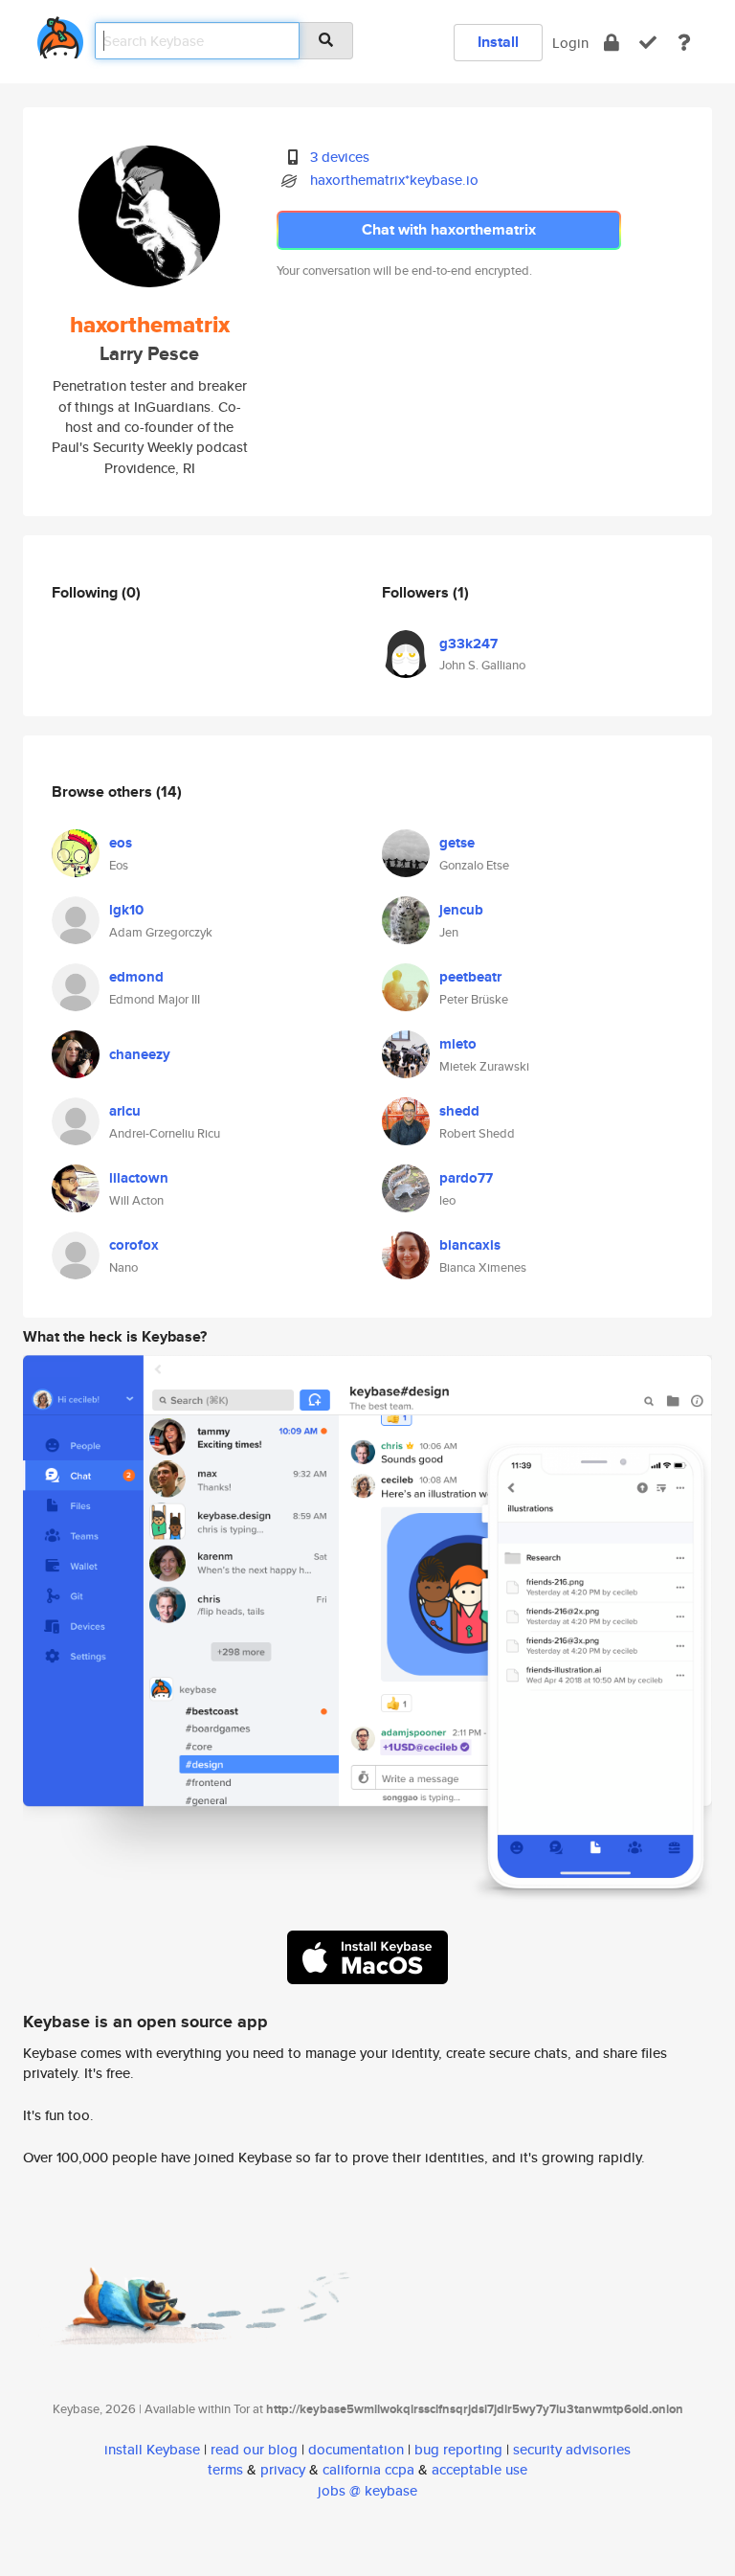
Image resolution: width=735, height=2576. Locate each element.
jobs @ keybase (367, 2490)
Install (498, 42)
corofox (134, 1245)
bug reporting (458, 2449)
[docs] (684, 43)
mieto (458, 1044)
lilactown (139, 1178)
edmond (136, 977)
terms (225, 2469)
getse (457, 843)
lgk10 (126, 910)
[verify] (648, 43)
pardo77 (466, 1178)
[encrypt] (612, 43)
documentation (356, 2449)
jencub (461, 910)
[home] (60, 34)
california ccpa (368, 2469)
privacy (283, 2469)
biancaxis (470, 1245)
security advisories (572, 2449)
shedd (459, 1111)
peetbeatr (470, 977)
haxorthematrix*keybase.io (394, 180)
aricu (125, 1111)
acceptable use (479, 2469)
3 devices (340, 157)
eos (121, 843)
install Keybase (152, 2449)
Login (570, 43)
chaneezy (140, 1054)
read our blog (254, 2449)
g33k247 (468, 644)
